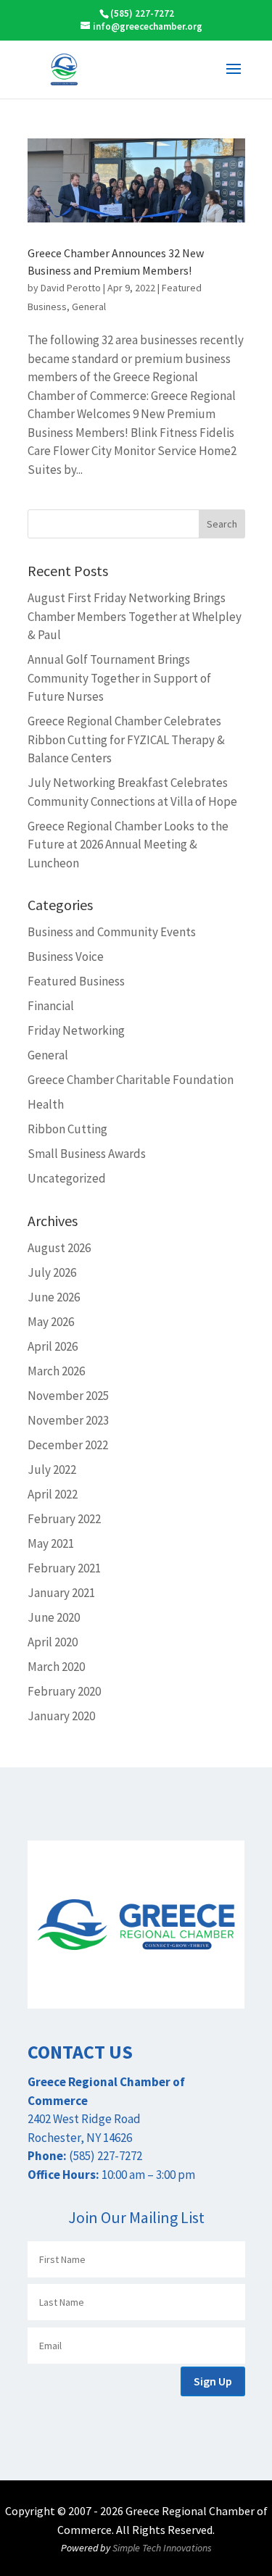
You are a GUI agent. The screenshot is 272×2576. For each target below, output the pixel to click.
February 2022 (64, 1519)
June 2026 (54, 1297)
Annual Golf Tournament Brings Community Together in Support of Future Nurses (119, 678)
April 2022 (53, 1494)
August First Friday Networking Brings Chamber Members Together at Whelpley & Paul (135, 616)
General (89, 307)
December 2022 (68, 1445)
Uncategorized (67, 1178)
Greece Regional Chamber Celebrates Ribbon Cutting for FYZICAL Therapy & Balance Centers (126, 739)
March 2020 (56, 1667)
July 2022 (52, 1470)
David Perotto (71, 288)
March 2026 (56, 1371)
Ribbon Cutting (67, 1129)
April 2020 (53, 1642)
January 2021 (61, 1593)
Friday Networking (76, 1030)
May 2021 (51, 1543)
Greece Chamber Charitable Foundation (131, 1080)
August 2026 (59, 1248)
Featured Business (76, 981)
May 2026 (51, 1322)
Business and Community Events (112, 932)
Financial (51, 1006)
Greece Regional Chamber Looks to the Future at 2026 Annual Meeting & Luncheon (128, 845)
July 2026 (52, 1272)
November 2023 (68, 1420)
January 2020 (61, 1716)
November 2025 (68, 1396)
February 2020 (64, 1691)
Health (46, 1104)
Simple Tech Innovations (162, 2548)
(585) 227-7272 (142, 13)
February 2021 (64, 1568)
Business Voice (66, 956)
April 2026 (53, 1346)
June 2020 (54, 1617)
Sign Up (213, 2381)
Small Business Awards (87, 1154)
